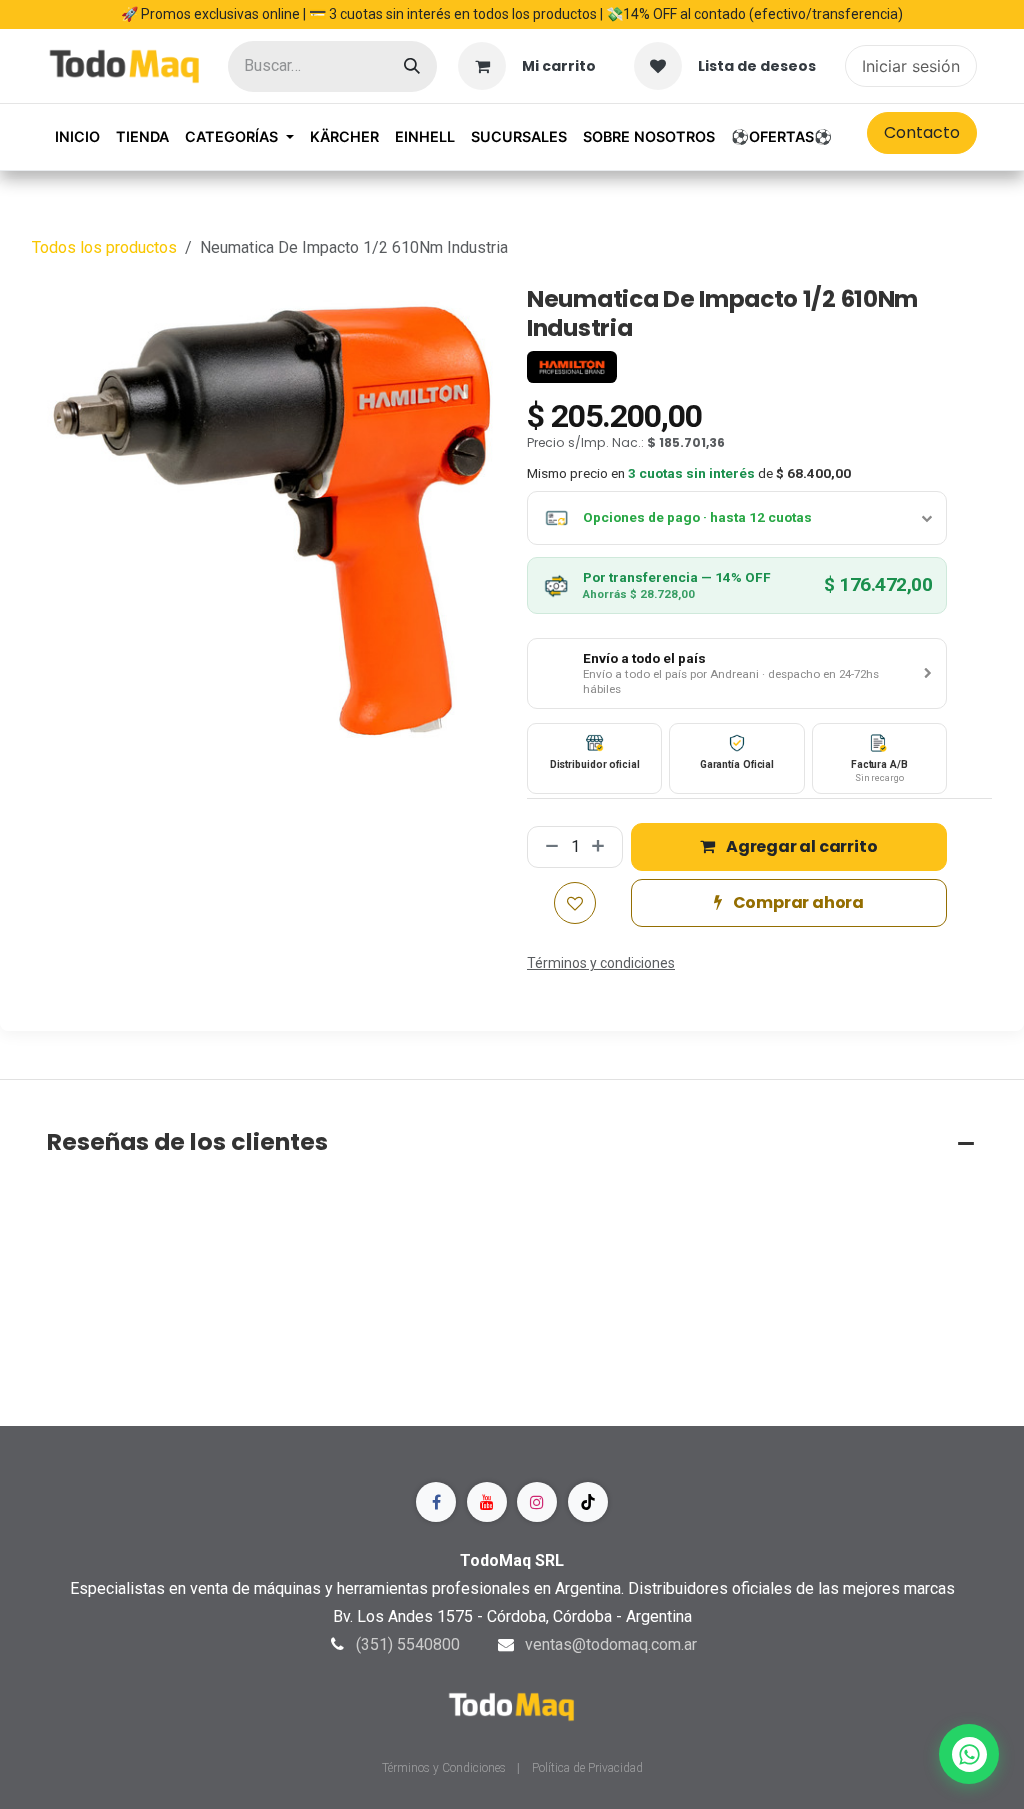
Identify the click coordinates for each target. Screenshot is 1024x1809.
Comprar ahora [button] (797, 902)
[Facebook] (436, 1502)
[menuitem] (77, 137)
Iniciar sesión (911, 66)
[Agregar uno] (602, 847)
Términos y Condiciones (445, 1768)
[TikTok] (588, 1502)
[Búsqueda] (412, 66)
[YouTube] (487, 1502)
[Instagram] (537, 1502)
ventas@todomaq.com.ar (611, 1644)
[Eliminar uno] (548, 847)
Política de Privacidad (587, 1768)
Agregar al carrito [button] (800, 846)
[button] (737, 674)
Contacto (922, 132)
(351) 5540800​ (408, 1644)
